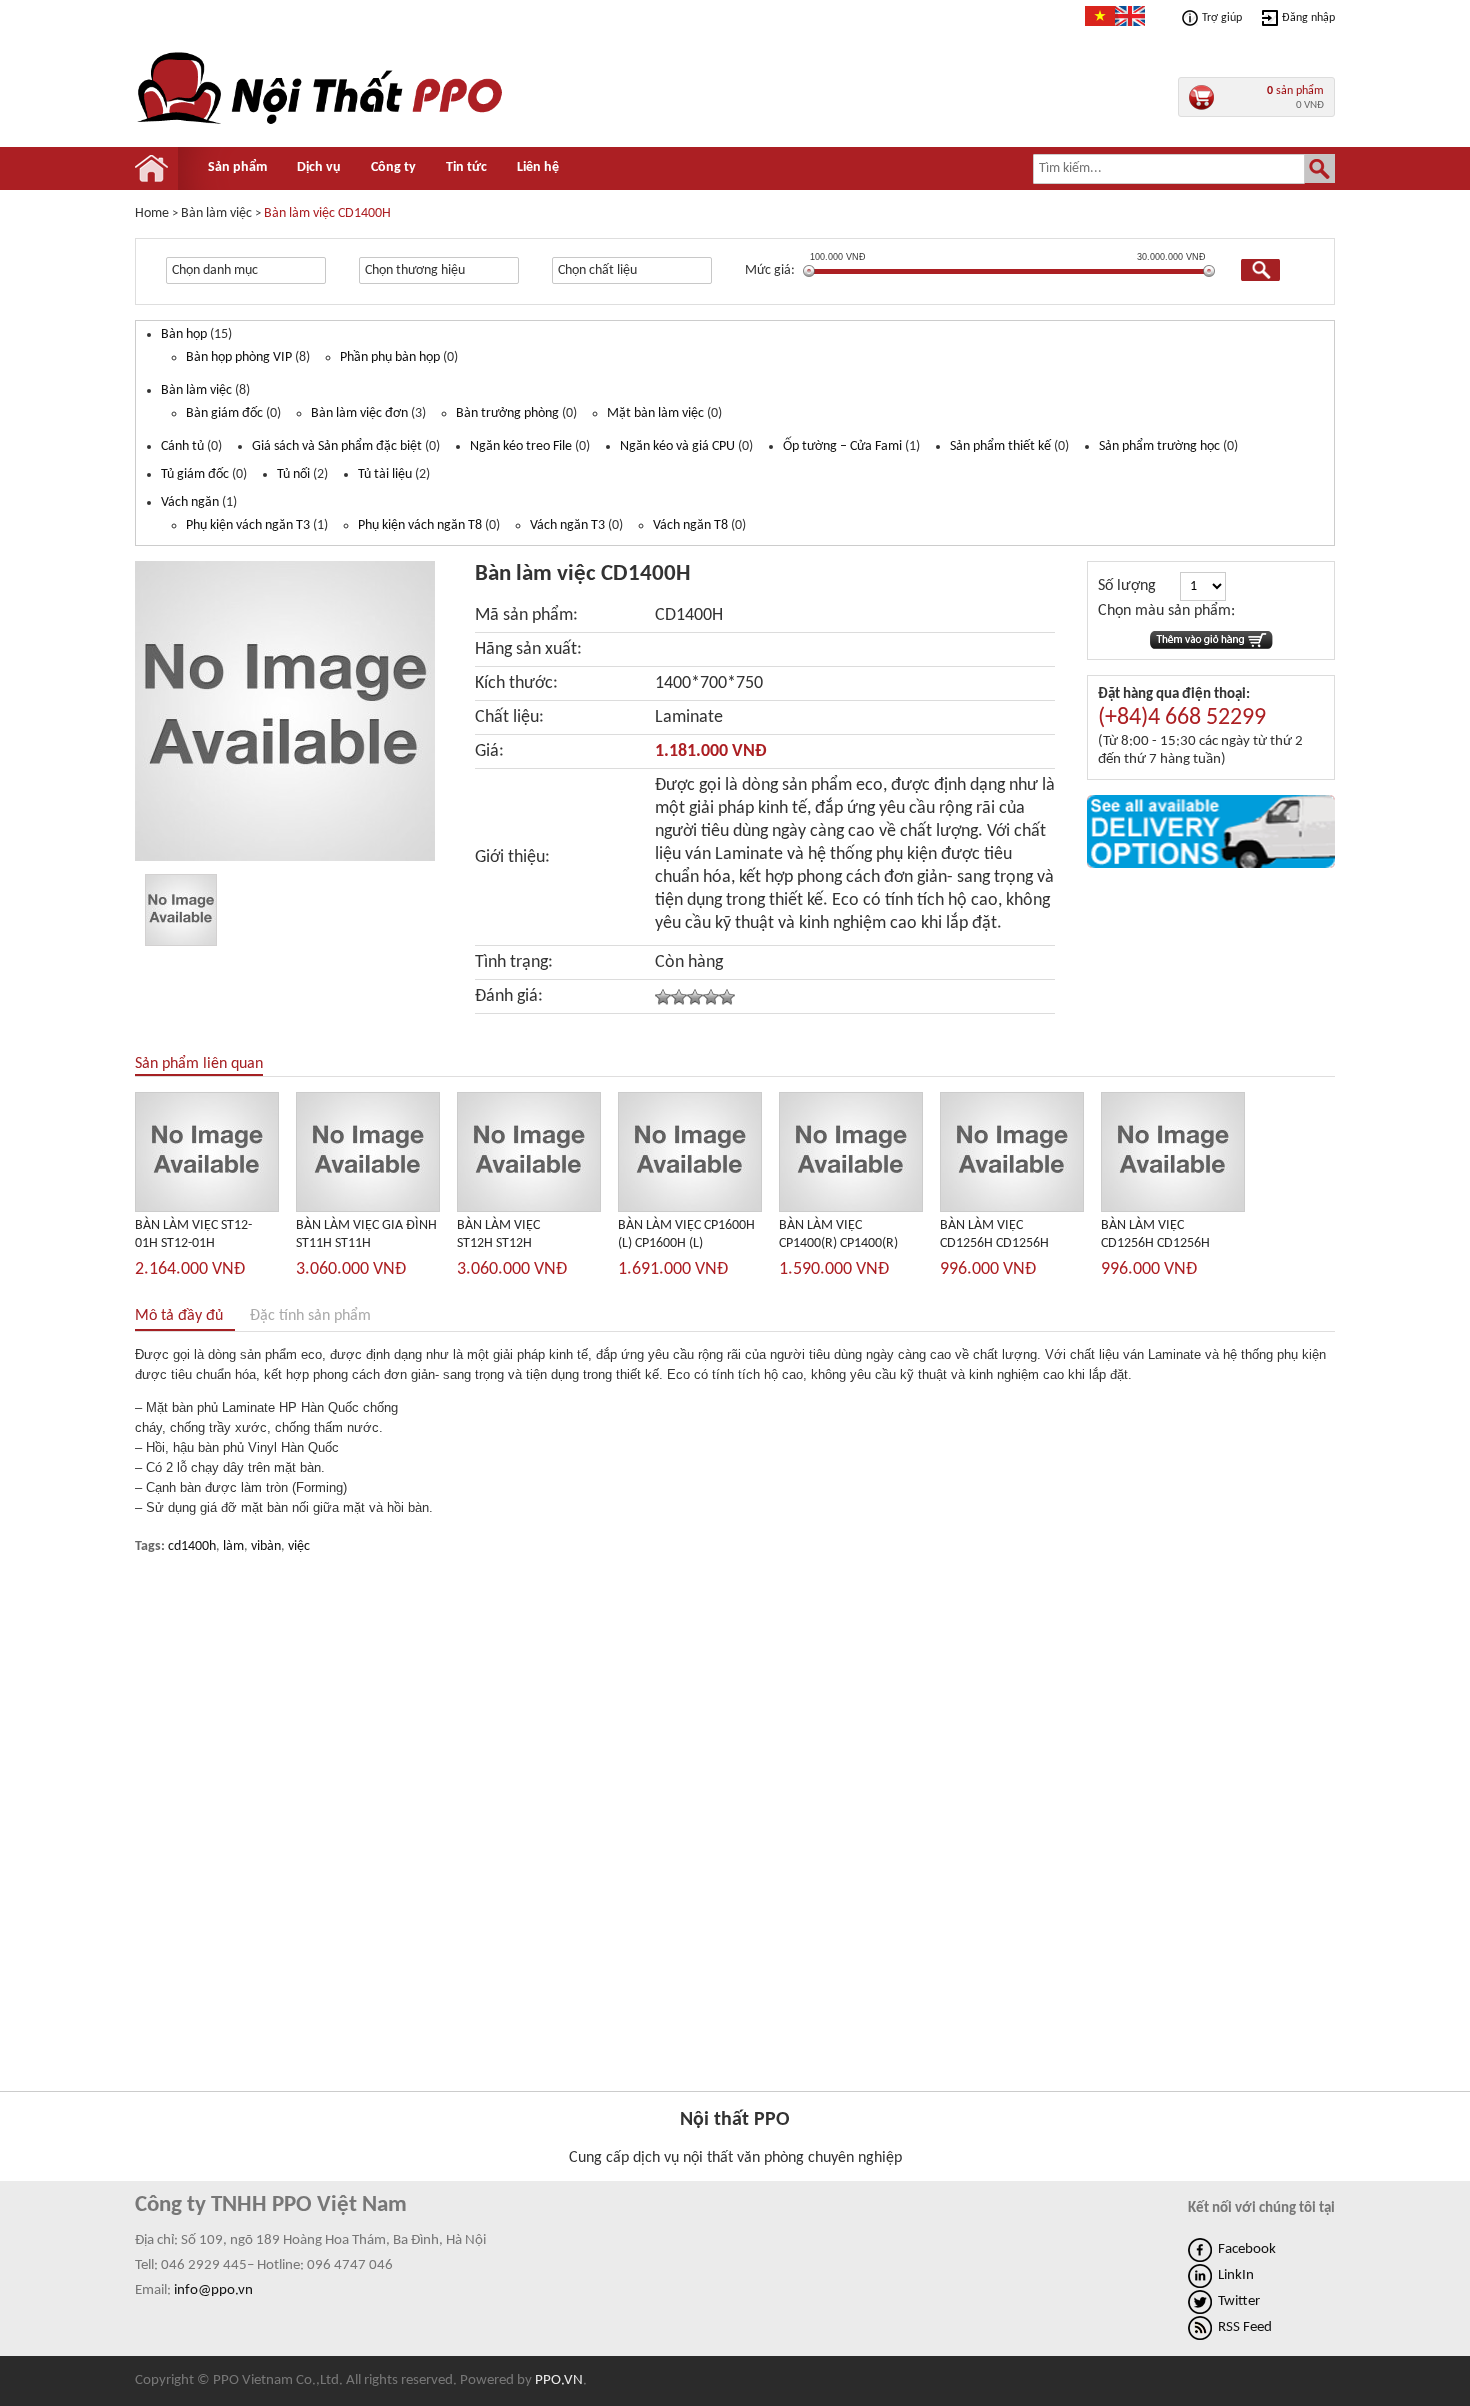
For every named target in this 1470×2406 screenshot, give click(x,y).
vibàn (266, 1546)
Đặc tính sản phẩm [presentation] (310, 1316)
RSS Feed (1245, 2327)
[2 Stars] (679, 997)
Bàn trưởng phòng (507, 413)
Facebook (1247, 2249)
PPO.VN (559, 2380)
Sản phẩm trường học (1159, 446)
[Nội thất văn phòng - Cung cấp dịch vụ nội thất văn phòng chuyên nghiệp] (321, 123)
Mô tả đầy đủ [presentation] (179, 1316)
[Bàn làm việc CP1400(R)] (851, 1207)
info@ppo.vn (213, 2290)
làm (233, 1546)
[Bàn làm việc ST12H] (529, 1207)
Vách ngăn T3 (567, 525)
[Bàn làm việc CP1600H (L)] (690, 1207)
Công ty (393, 167)
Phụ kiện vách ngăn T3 (248, 525)
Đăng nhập (1308, 18)
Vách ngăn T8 (690, 525)
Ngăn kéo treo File (521, 446)
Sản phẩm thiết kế (1000, 446)
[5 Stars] (727, 997)
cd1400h (192, 1546)
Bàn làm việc (196, 390)
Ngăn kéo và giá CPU (677, 446)
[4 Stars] (711, 997)
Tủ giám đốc (195, 474)
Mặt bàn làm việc (655, 413)
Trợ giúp (1222, 18)
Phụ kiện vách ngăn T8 (420, 525)
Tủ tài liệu (385, 474)
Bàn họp (184, 334)
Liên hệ (538, 167)
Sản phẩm (237, 167)
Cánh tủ (182, 446)
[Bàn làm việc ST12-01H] (207, 1207)
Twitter (1239, 2301)
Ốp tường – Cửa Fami (842, 446)
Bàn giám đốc (224, 413)
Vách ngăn (190, 502)
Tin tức (466, 167)
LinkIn (1236, 2275)
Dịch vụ (319, 167)
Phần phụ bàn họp (390, 357)
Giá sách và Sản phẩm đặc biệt (337, 446)
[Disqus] (735, 1826)
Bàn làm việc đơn (359, 413)
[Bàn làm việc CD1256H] (1012, 1207)
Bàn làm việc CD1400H (327, 213)
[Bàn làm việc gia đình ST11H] (368, 1207)
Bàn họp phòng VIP (239, 357)
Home (152, 213)
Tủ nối (293, 474)
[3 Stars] (695, 997)
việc (299, 1546)
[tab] (191, 1316)
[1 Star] (663, 997)
